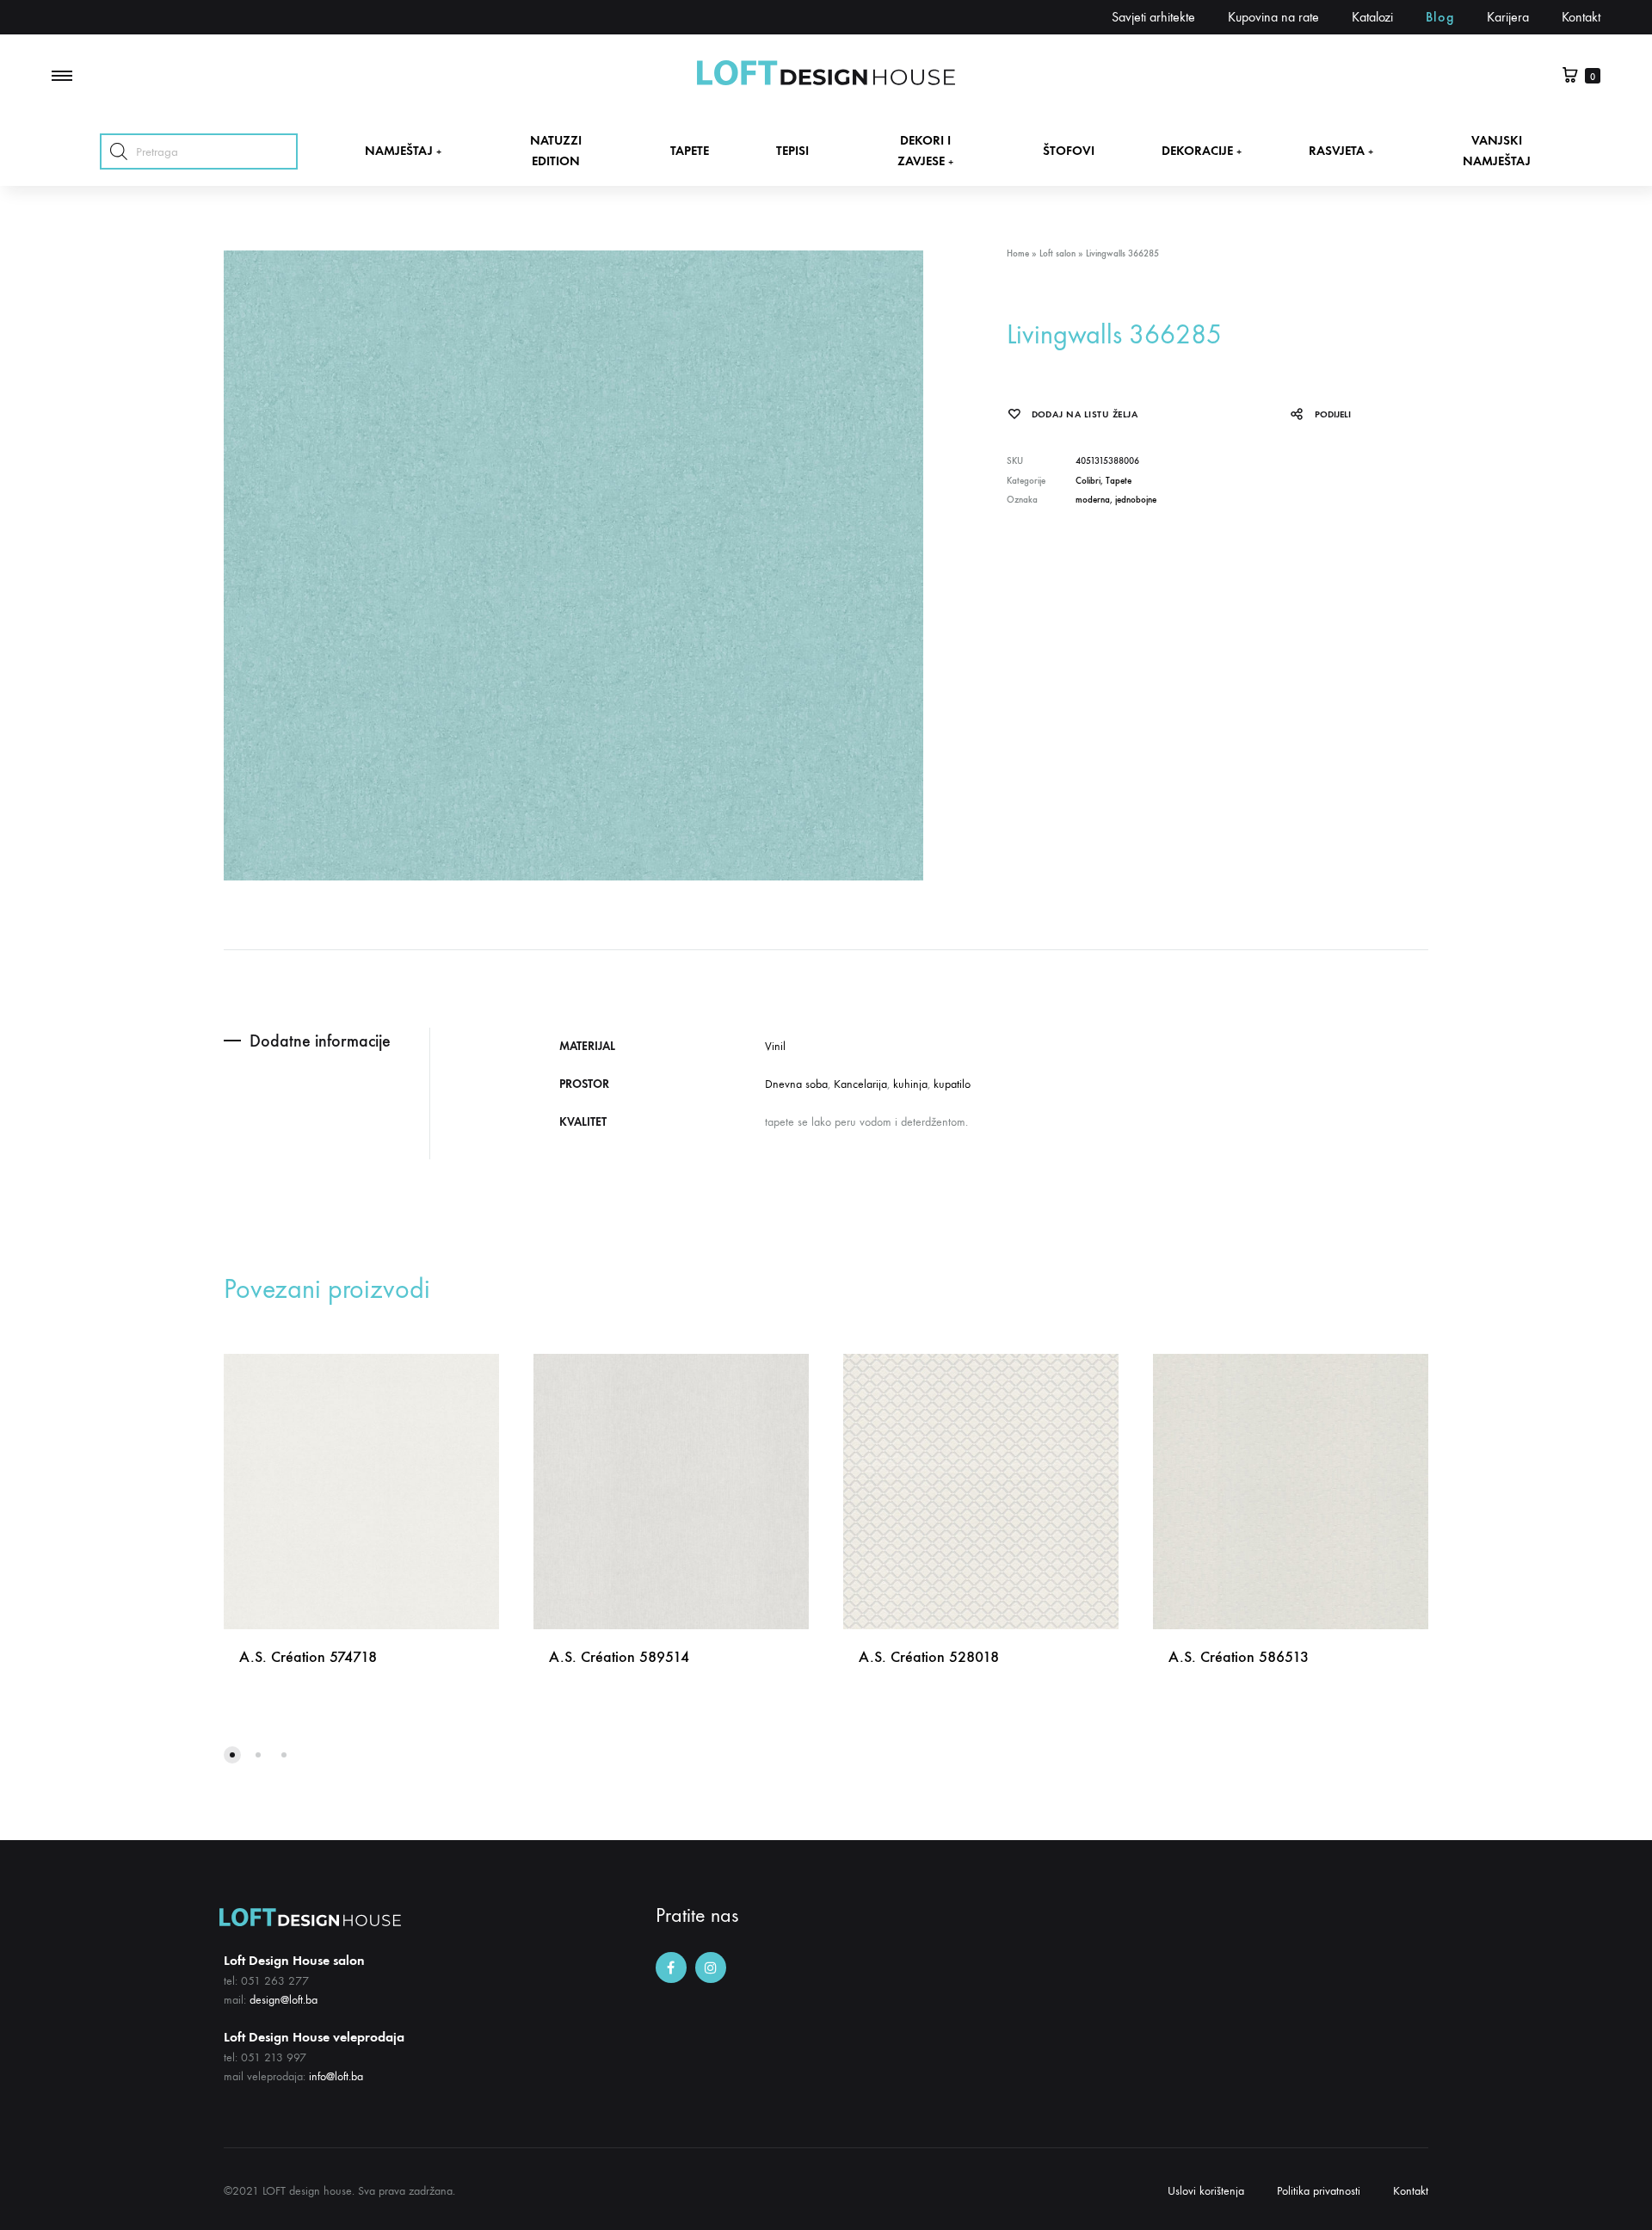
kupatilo (952, 1084)
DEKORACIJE (1202, 151)
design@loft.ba (284, 2000)
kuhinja (910, 1084)
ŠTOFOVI (1069, 151)
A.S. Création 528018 (929, 1657)
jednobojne (1136, 500)
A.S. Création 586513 (1239, 1657)
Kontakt (1581, 17)
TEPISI (792, 151)
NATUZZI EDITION (556, 150)
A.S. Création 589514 (619, 1657)
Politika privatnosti (1319, 2191)
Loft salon (1057, 253)
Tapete (1119, 481)
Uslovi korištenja (1206, 2191)
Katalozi (1372, 17)
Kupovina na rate (1273, 17)
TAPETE (690, 151)
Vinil (775, 1046)
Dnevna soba (796, 1084)
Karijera (1508, 17)
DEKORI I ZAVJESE (925, 150)
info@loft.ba (336, 2076)
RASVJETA (1341, 151)
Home (1018, 253)
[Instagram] (711, 1967)
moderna (1093, 500)
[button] (232, 1755)
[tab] (327, 1041)
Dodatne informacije (320, 1041)
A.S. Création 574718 (308, 1657)
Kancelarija (860, 1084)
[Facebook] (671, 1967)
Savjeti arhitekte (1153, 17)
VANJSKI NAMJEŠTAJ (1497, 150)
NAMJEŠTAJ (403, 151)
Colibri (1088, 481)
